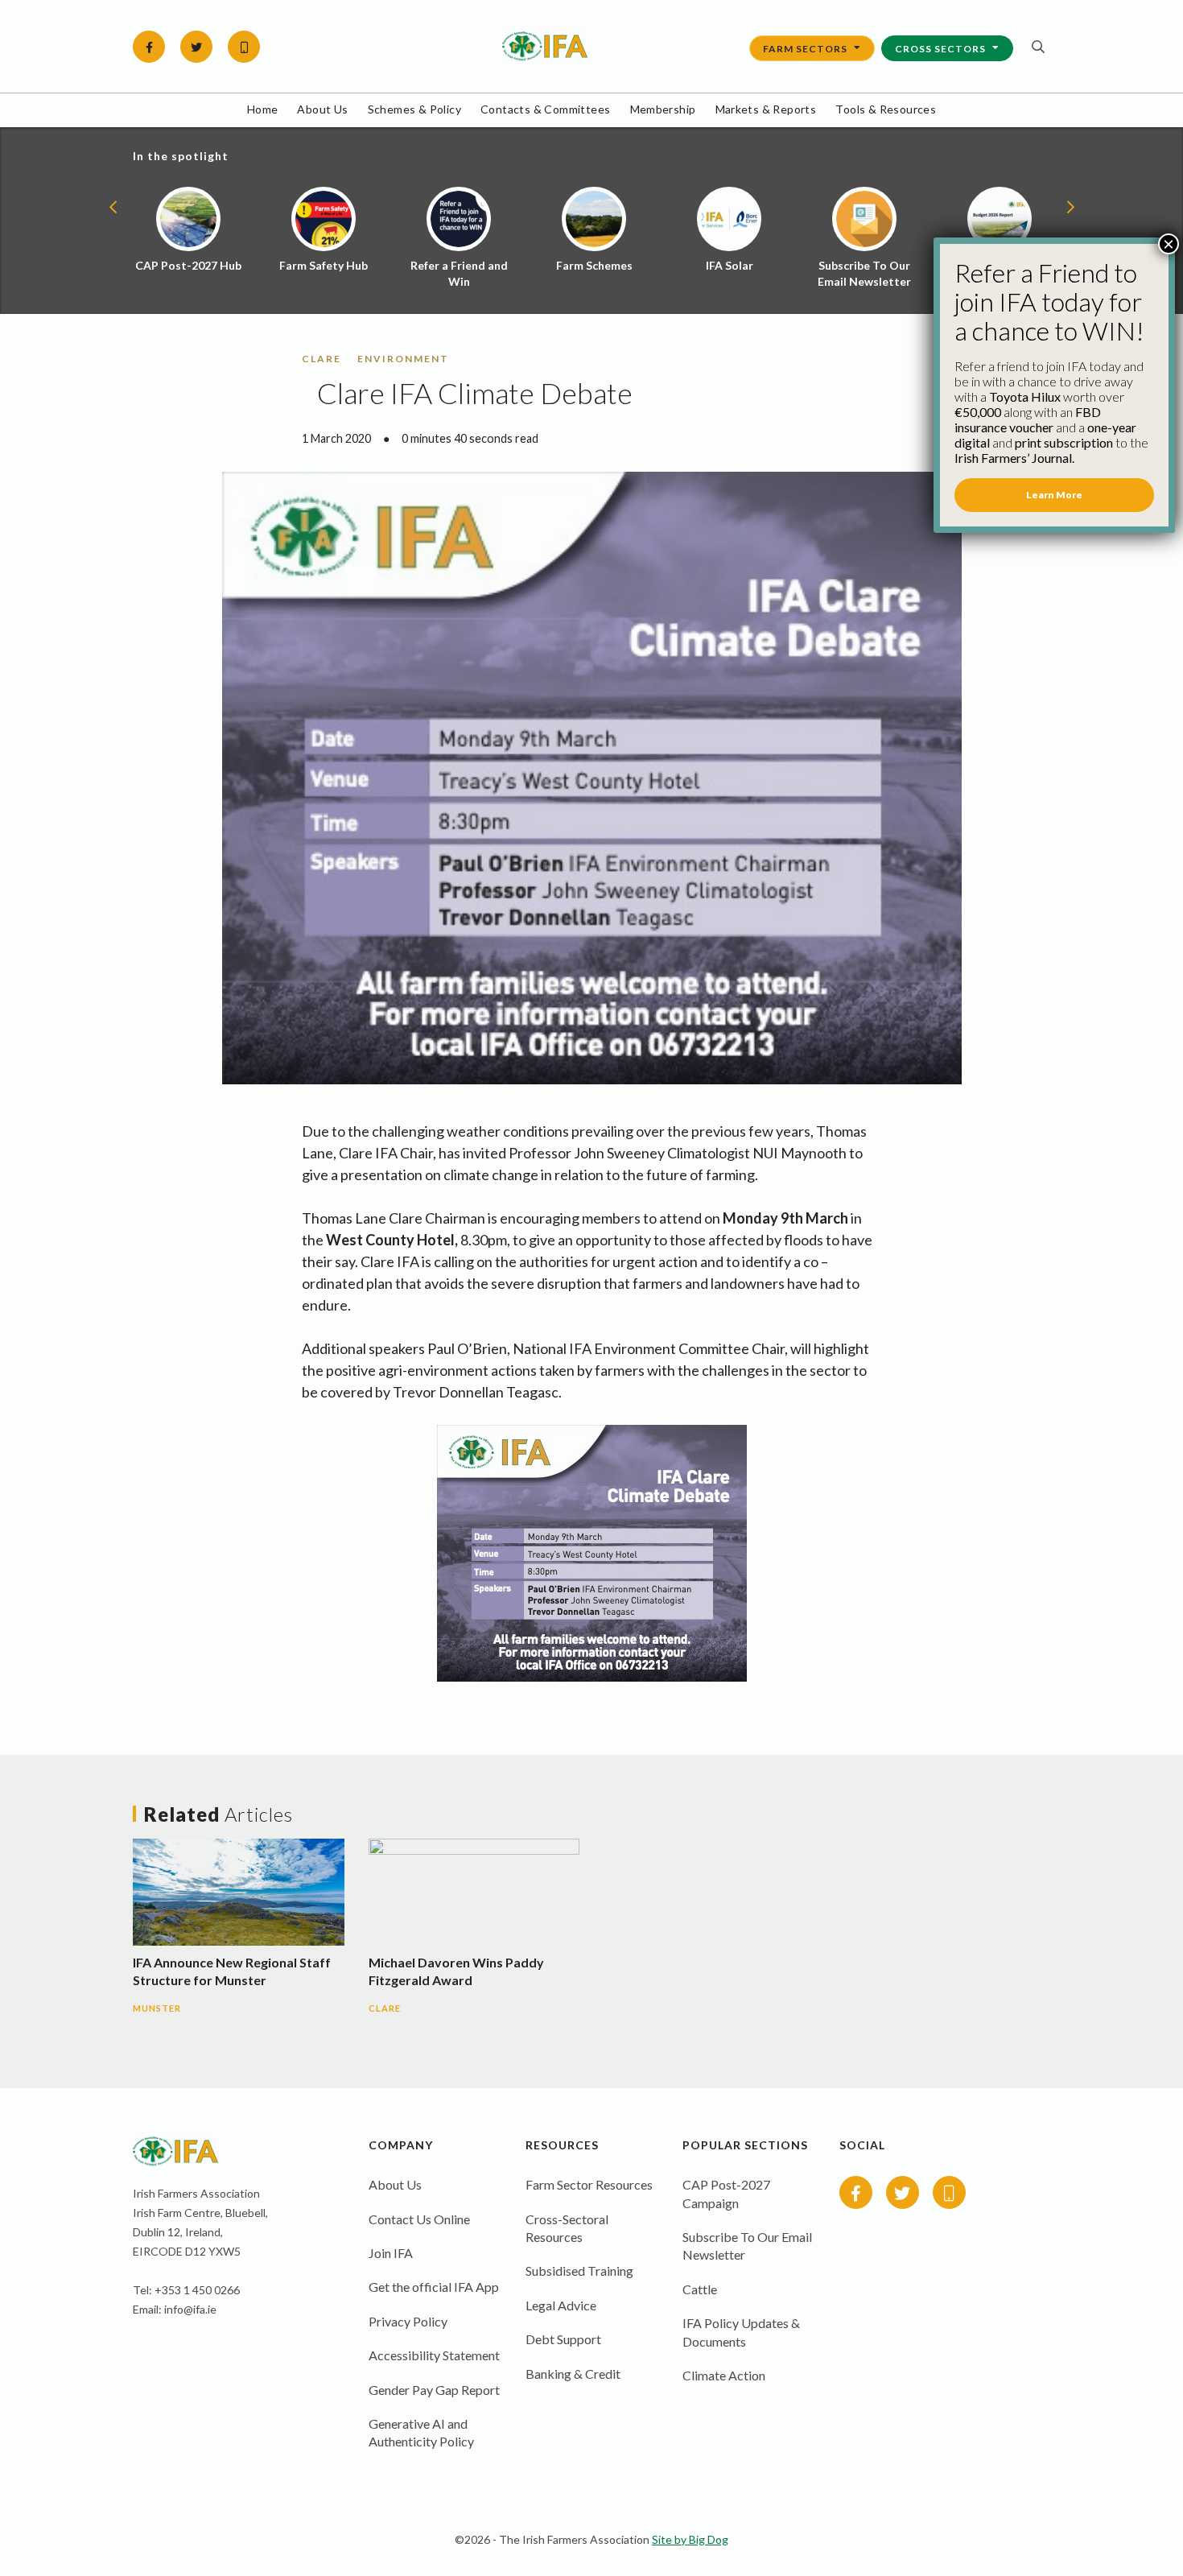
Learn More (1054, 495)
